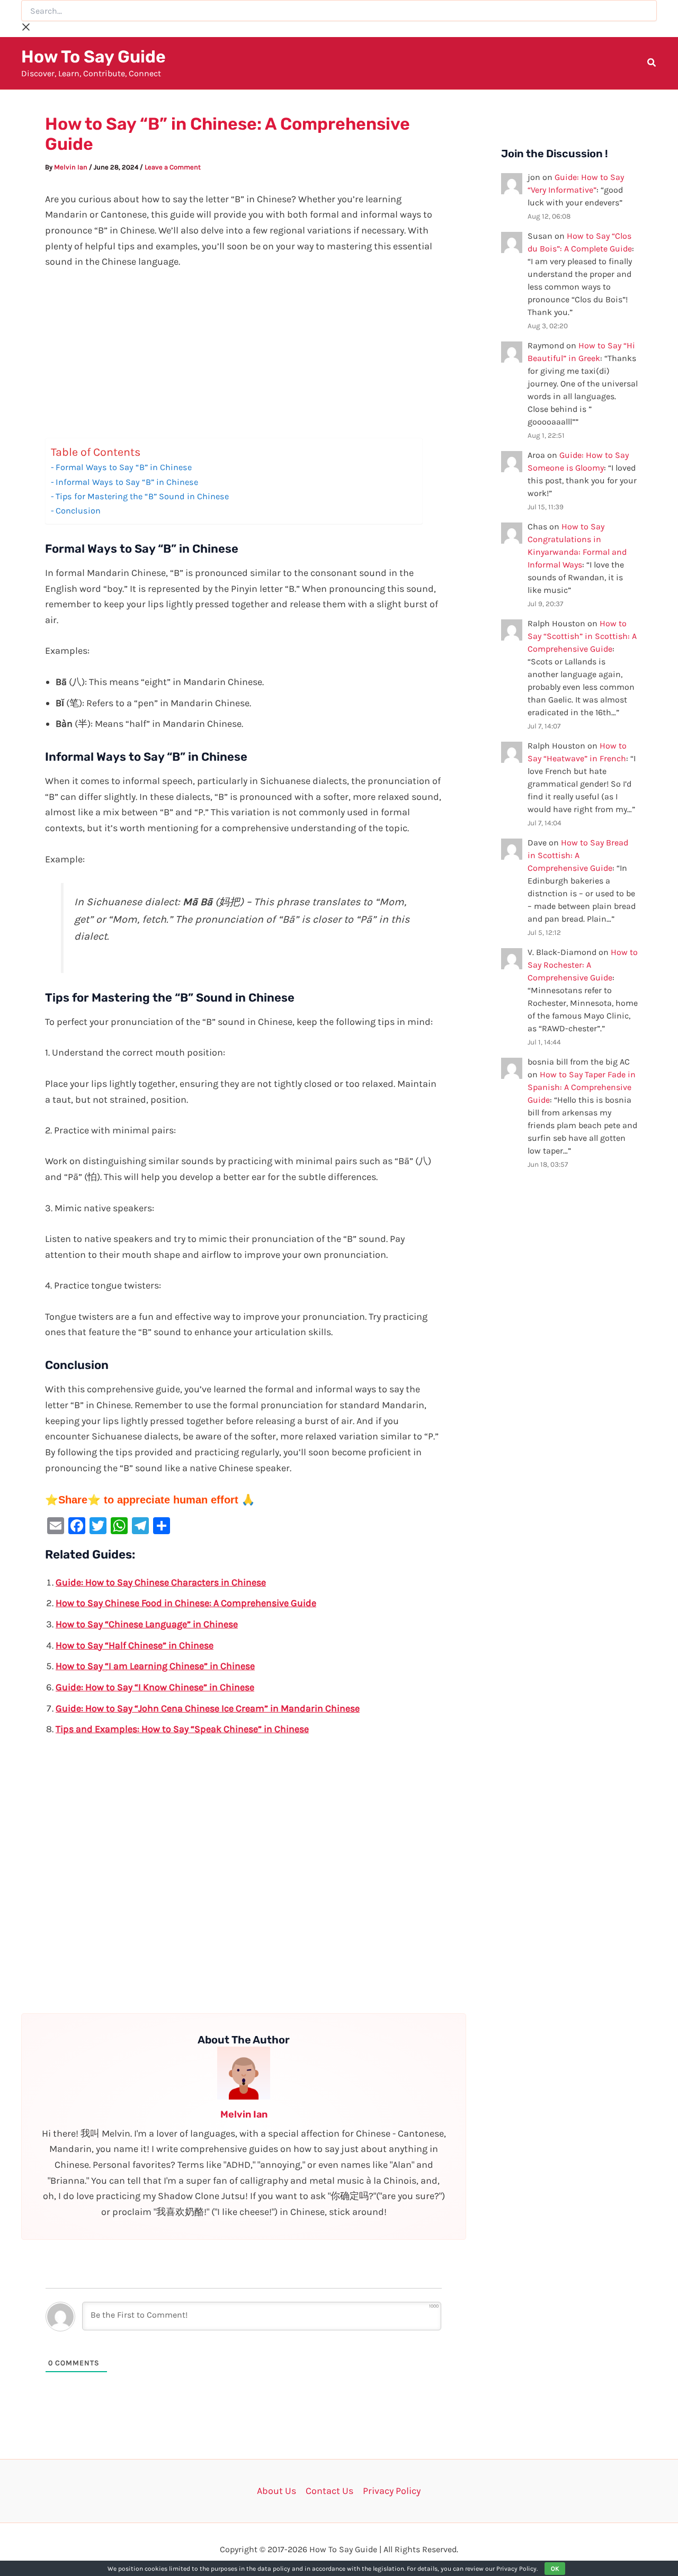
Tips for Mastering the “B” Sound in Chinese (142, 496)
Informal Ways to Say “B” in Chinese (127, 482)
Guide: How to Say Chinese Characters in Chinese (161, 1582)
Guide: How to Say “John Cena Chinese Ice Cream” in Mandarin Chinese (208, 1708)
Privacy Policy (392, 2491)
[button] (652, 64)
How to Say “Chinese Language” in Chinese (147, 1624)
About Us (276, 2491)
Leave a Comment (173, 167)
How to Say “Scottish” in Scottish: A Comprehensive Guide (582, 636)
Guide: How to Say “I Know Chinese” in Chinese (155, 1687)
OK (555, 2569)
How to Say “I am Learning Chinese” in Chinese (155, 1666)
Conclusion (78, 511)
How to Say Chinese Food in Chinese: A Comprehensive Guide (186, 1603)
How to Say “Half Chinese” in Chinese (135, 1645)
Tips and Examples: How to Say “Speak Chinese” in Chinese (182, 1729)
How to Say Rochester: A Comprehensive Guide (583, 965)
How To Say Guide (93, 57)
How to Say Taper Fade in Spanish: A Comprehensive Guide (582, 1087)
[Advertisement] (244, 359)
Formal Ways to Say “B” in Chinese (124, 467)
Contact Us (329, 2491)
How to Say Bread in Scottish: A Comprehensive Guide (578, 855)
